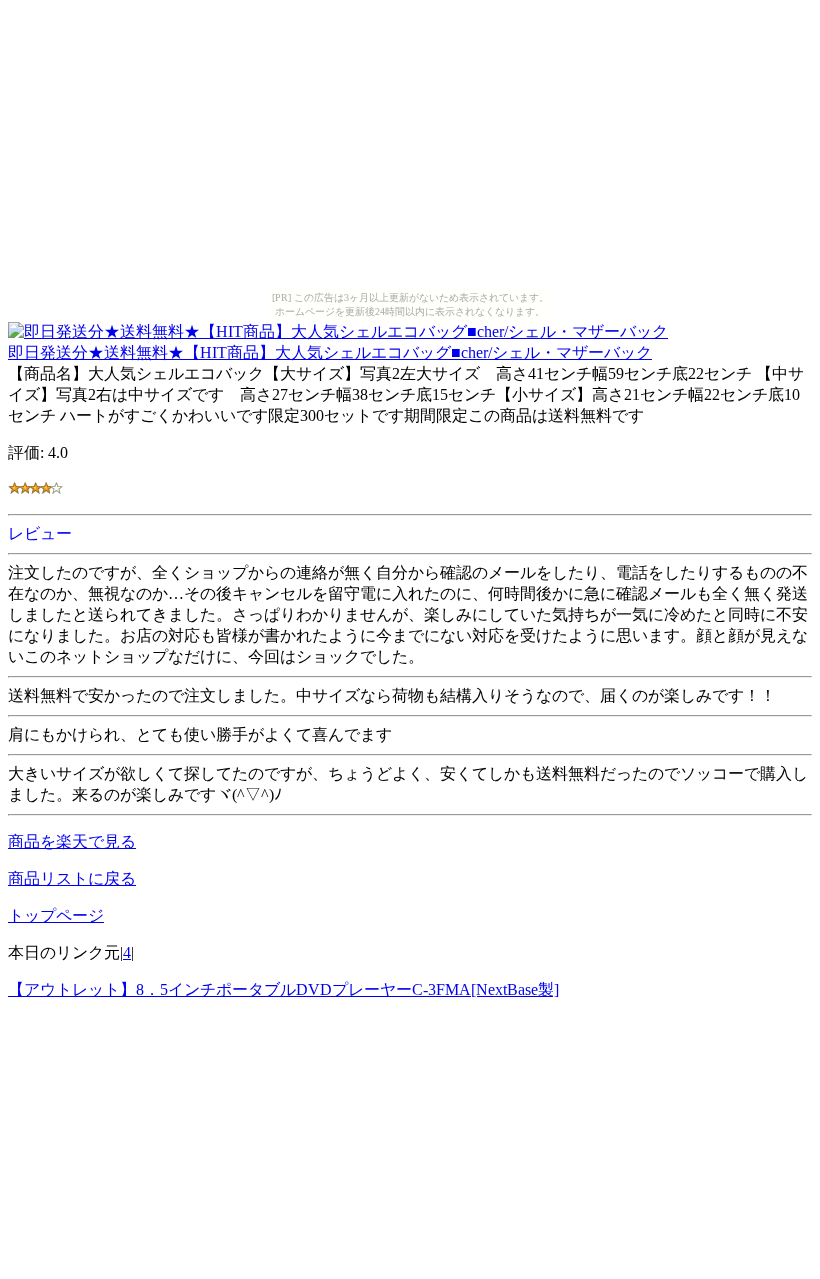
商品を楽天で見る (72, 841)
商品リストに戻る (72, 878)
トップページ (56, 915)
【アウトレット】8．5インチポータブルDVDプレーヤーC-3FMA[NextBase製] (283, 989)
